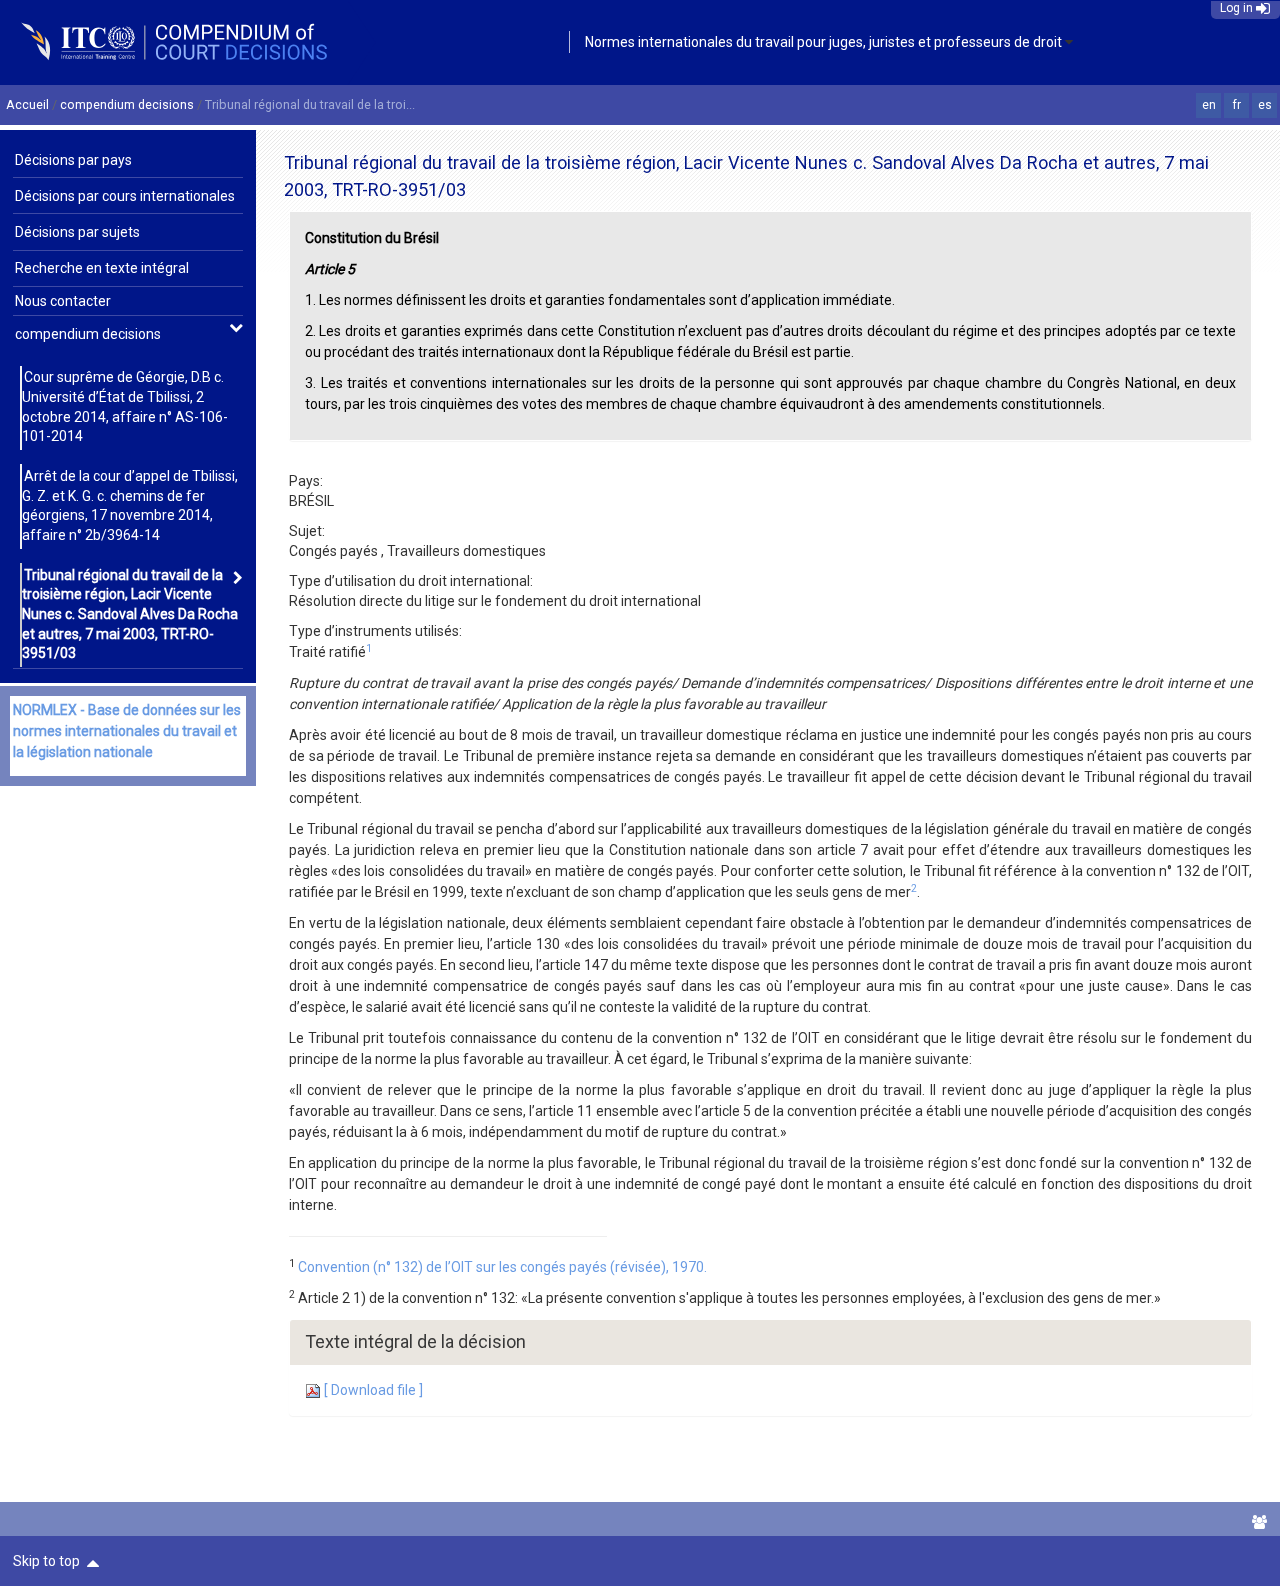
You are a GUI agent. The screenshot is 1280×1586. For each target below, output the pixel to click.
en (1209, 105)
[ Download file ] (372, 1390)
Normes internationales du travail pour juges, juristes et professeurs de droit (823, 42)
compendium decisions (127, 104)
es (1265, 105)
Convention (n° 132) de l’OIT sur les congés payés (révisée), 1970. (502, 1267)
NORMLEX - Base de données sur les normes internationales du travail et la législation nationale (127, 731)
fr (1237, 105)
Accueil (27, 104)
